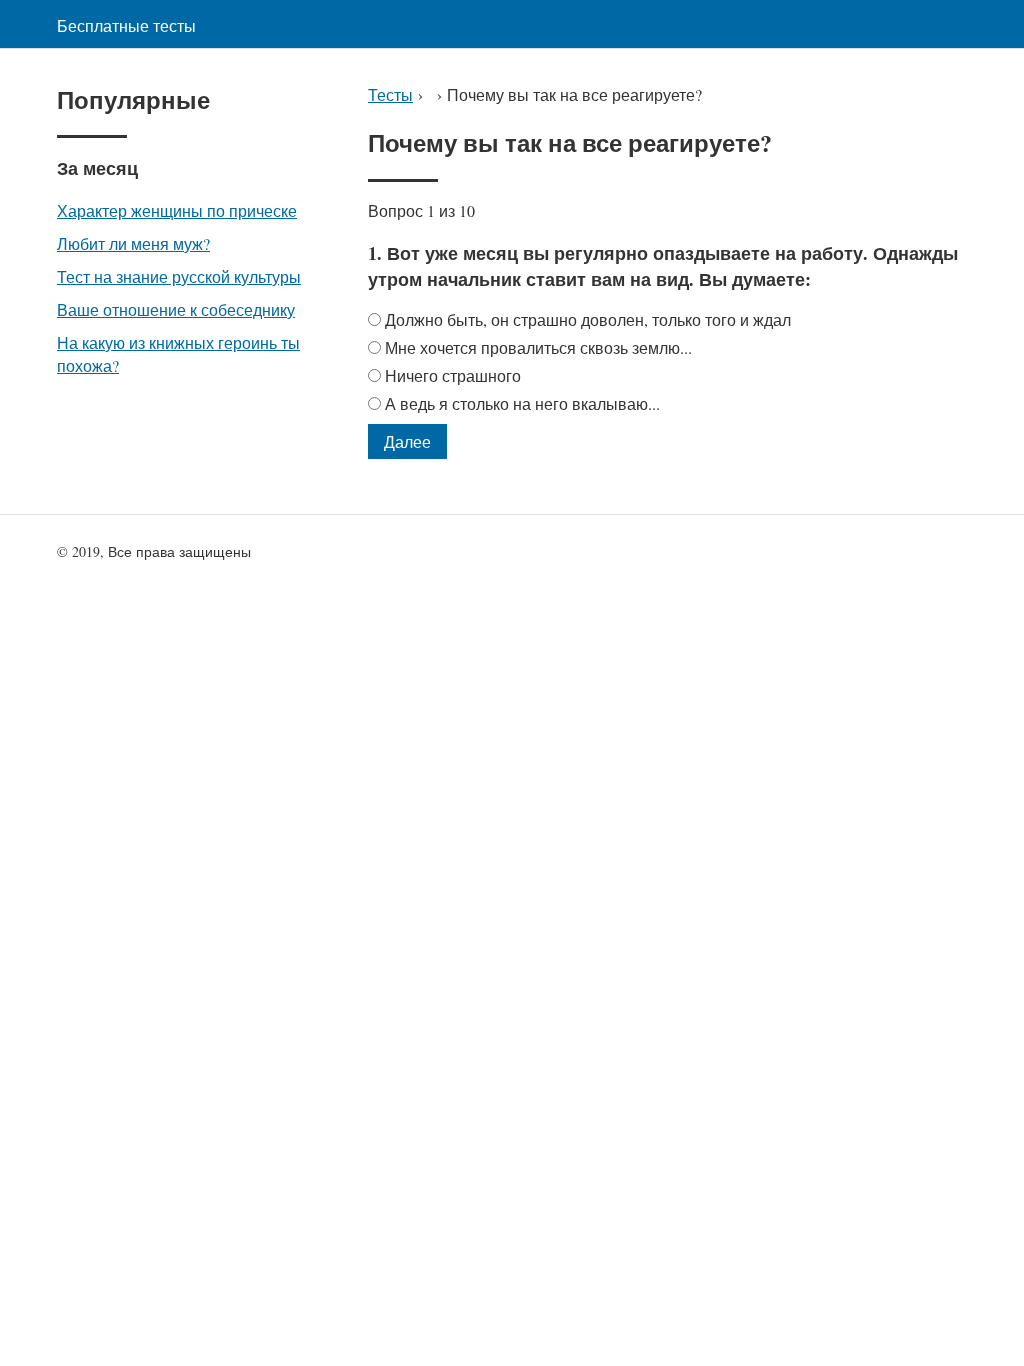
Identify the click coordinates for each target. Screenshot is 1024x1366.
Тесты (390, 94)
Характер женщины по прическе (177, 210)
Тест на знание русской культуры (179, 276)
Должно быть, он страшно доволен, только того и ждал (588, 319)
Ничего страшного (453, 375)
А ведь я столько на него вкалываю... (522, 403)
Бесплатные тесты (126, 25)
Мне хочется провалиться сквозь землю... (538, 347)
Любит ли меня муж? (133, 243)
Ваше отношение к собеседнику (176, 309)
